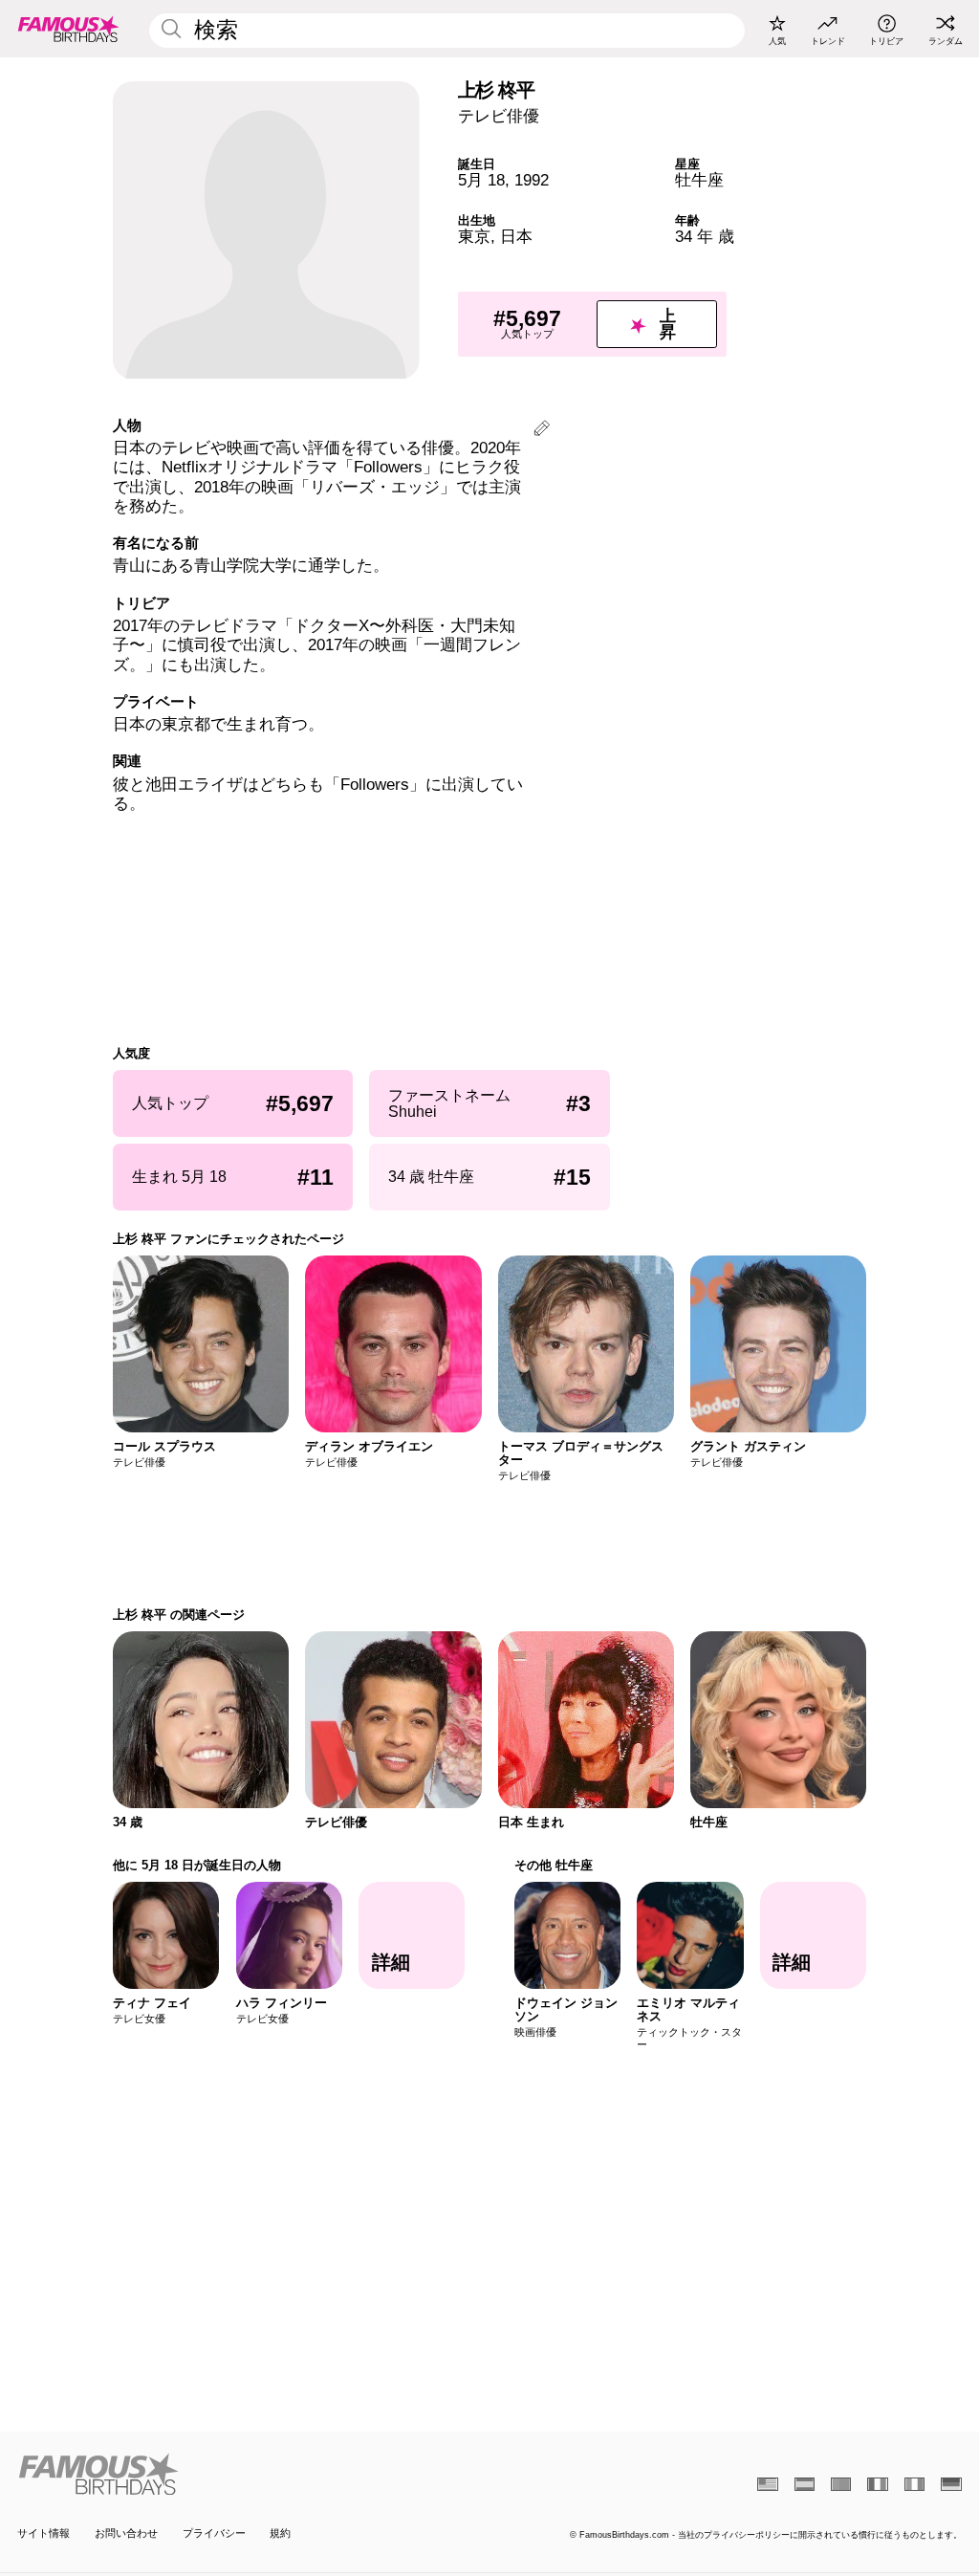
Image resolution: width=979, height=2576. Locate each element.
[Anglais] (767, 2484)
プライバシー (214, 2533)
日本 (516, 237)
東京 (474, 237)
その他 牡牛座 (554, 1865)
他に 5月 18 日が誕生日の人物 (197, 1865)
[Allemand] (951, 2484)
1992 (532, 180)
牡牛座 (699, 180)
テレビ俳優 (499, 116)
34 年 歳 (705, 237)
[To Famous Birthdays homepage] (69, 29)
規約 (280, 2533)
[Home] (249, 2474)
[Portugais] (841, 2484)
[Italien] (914, 2484)
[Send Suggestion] (542, 431)
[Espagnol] (805, 2484)
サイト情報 (44, 2533)
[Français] (877, 2484)
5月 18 (481, 180)
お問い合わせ (126, 2533)
